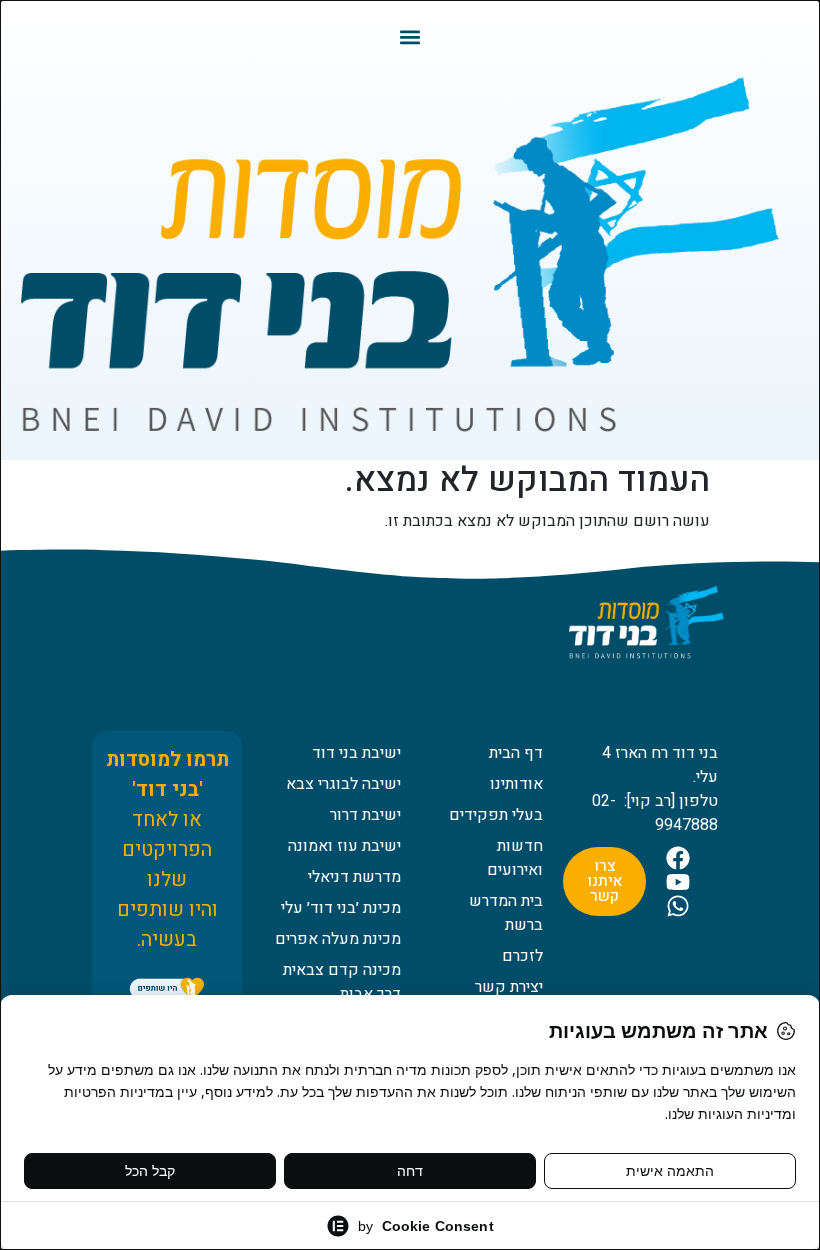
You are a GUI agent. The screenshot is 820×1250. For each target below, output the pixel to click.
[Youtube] (678, 882)
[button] (410, 36)
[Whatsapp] (678, 906)
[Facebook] (678, 858)
